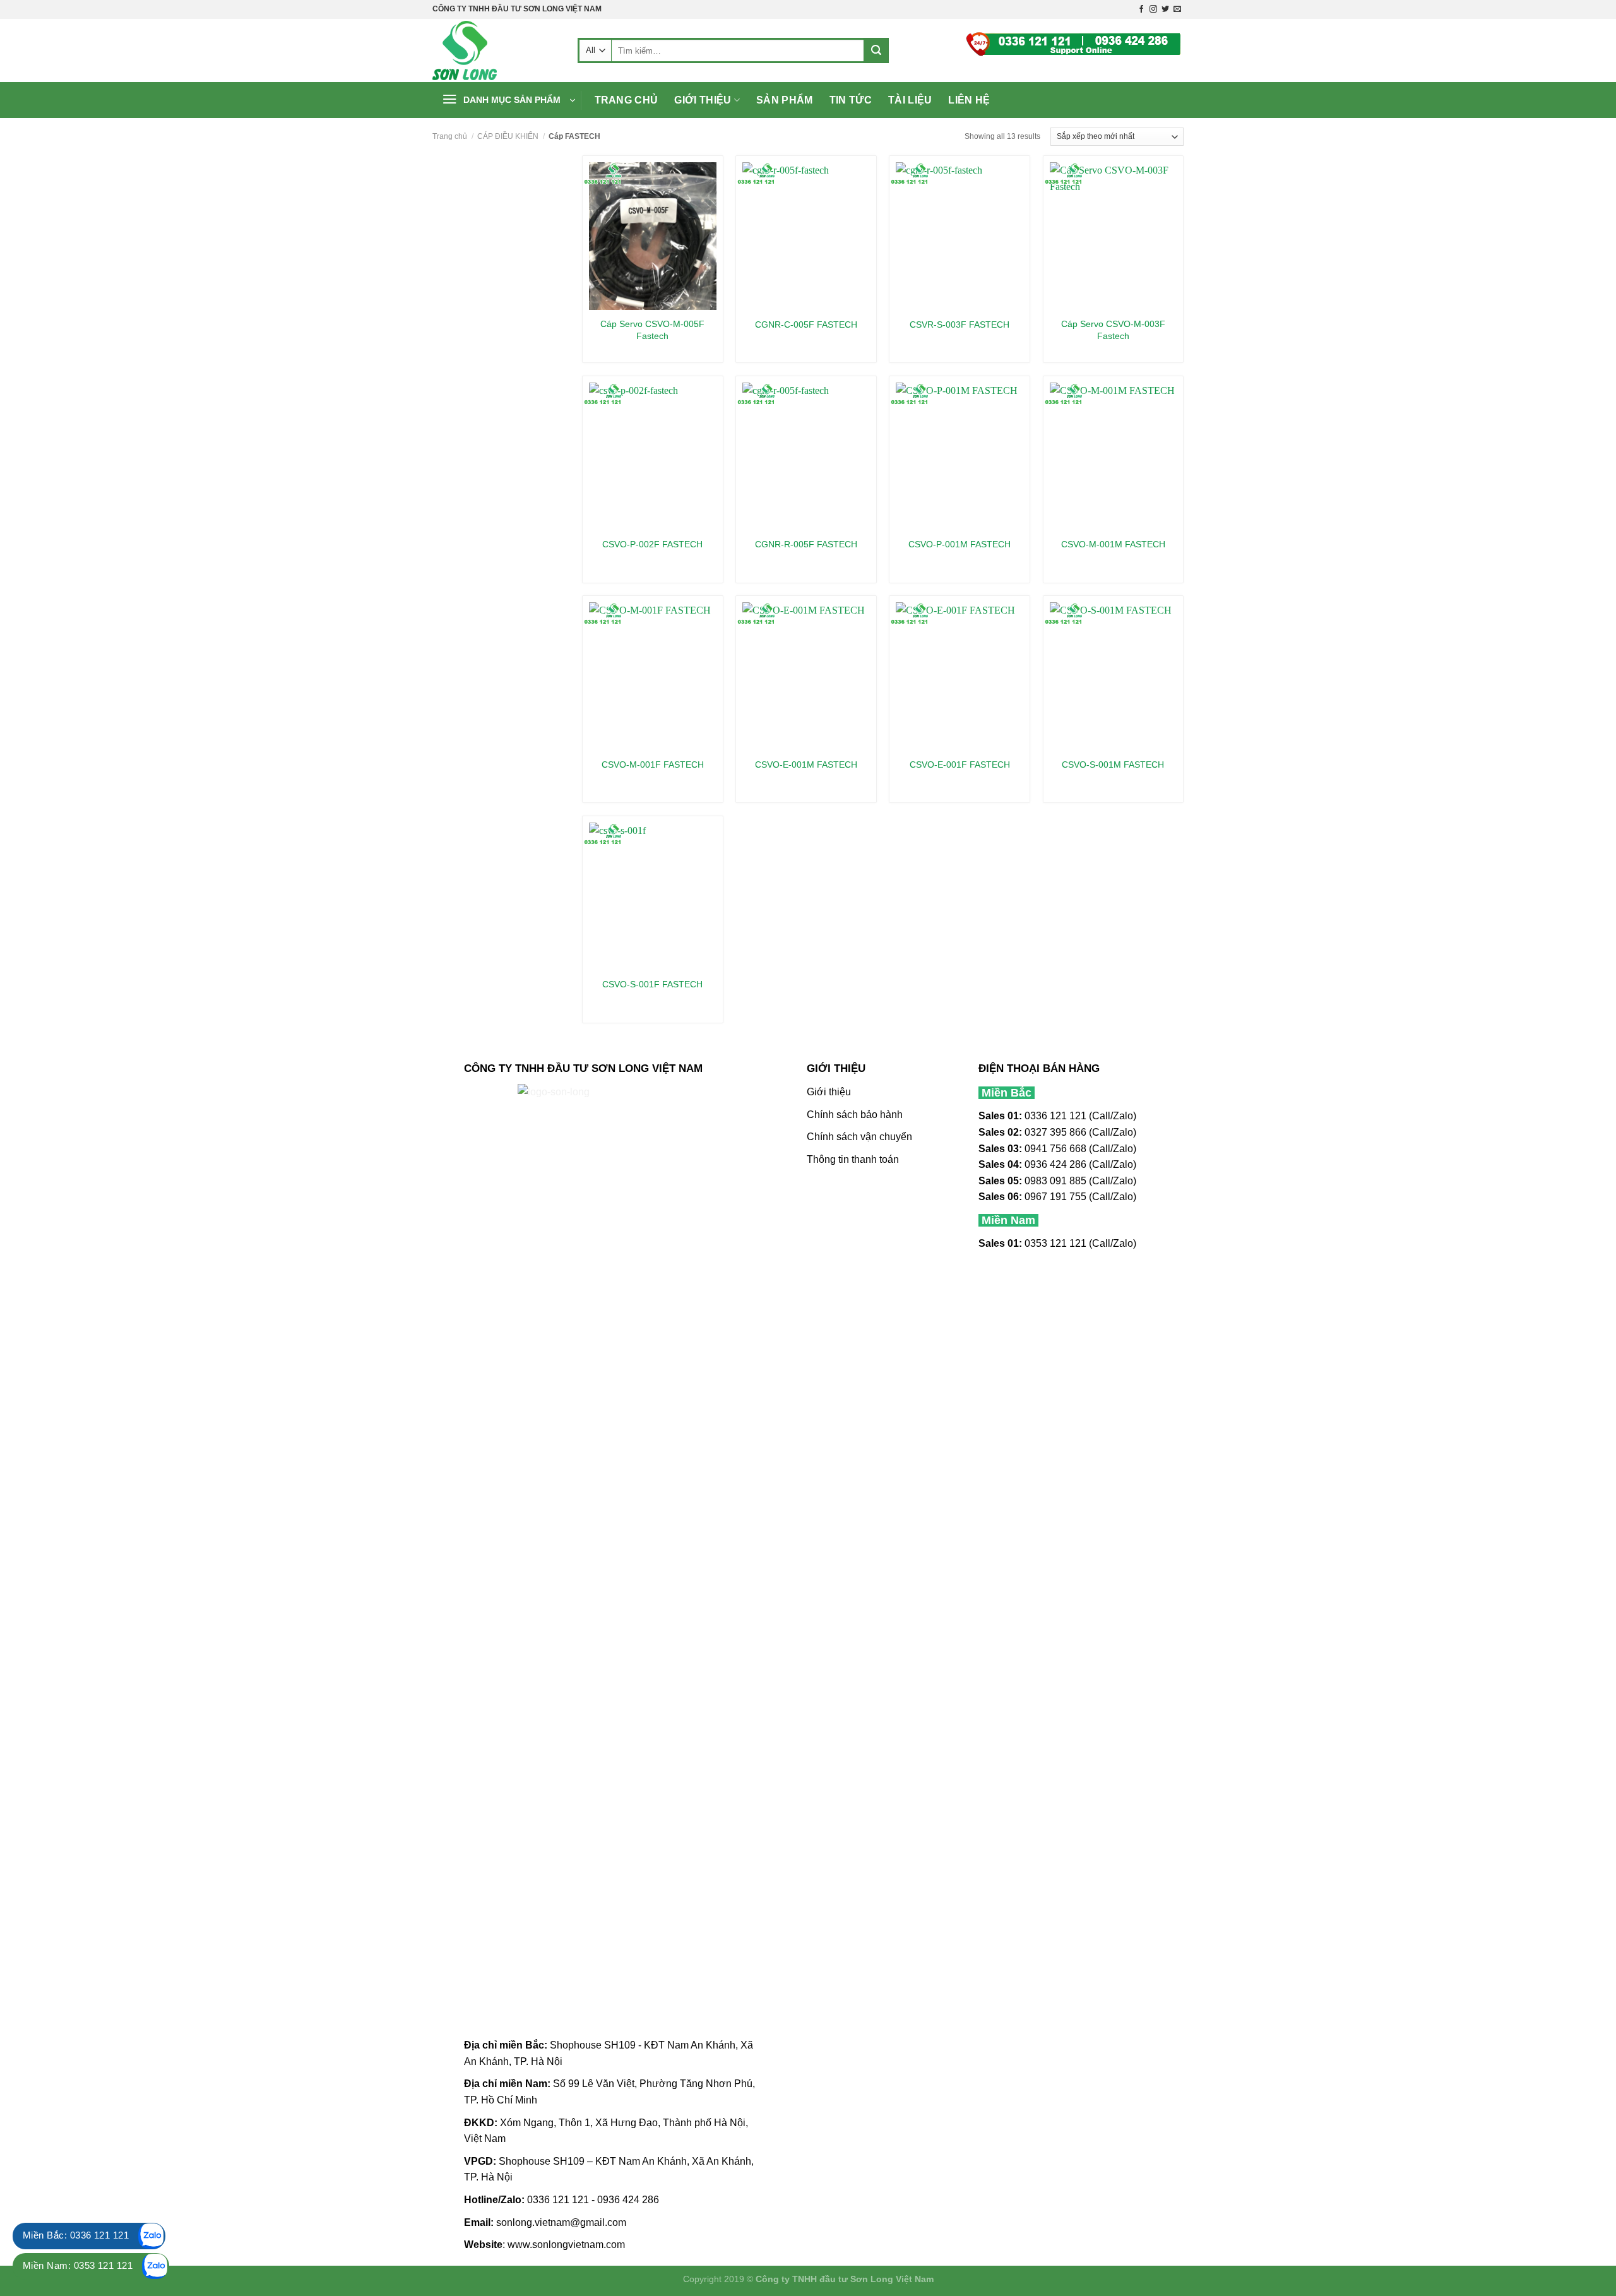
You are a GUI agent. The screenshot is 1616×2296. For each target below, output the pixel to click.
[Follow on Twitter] (1165, 9)
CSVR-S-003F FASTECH (959, 324)
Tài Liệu (910, 100)
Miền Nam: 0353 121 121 (78, 2265)
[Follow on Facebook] (1141, 9)
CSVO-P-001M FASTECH (959, 544)
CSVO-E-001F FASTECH (960, 764)
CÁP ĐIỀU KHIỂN (508, 136)
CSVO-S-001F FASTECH (652, 984)
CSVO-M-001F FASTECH (653, 764)
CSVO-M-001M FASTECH (1113, 544)
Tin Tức (851, 100)
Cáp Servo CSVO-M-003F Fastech (1113, 330)
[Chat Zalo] (151, 2236)
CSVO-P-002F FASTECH (652, 544)
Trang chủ (627, 100)
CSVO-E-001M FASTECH (806, 764)
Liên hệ (969, 100)
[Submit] (876, 51)
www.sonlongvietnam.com (566, 2245)
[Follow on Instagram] (1153, 9)
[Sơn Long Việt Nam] (496, 51)
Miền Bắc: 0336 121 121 (76, 2235)
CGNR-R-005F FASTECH (806, 544)
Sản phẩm (785, 100)
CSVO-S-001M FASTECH (1113, 764)
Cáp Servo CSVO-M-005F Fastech (652, 330)
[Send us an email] (1177, 9)
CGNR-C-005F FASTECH (806, 324)
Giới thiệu (703, 100)
